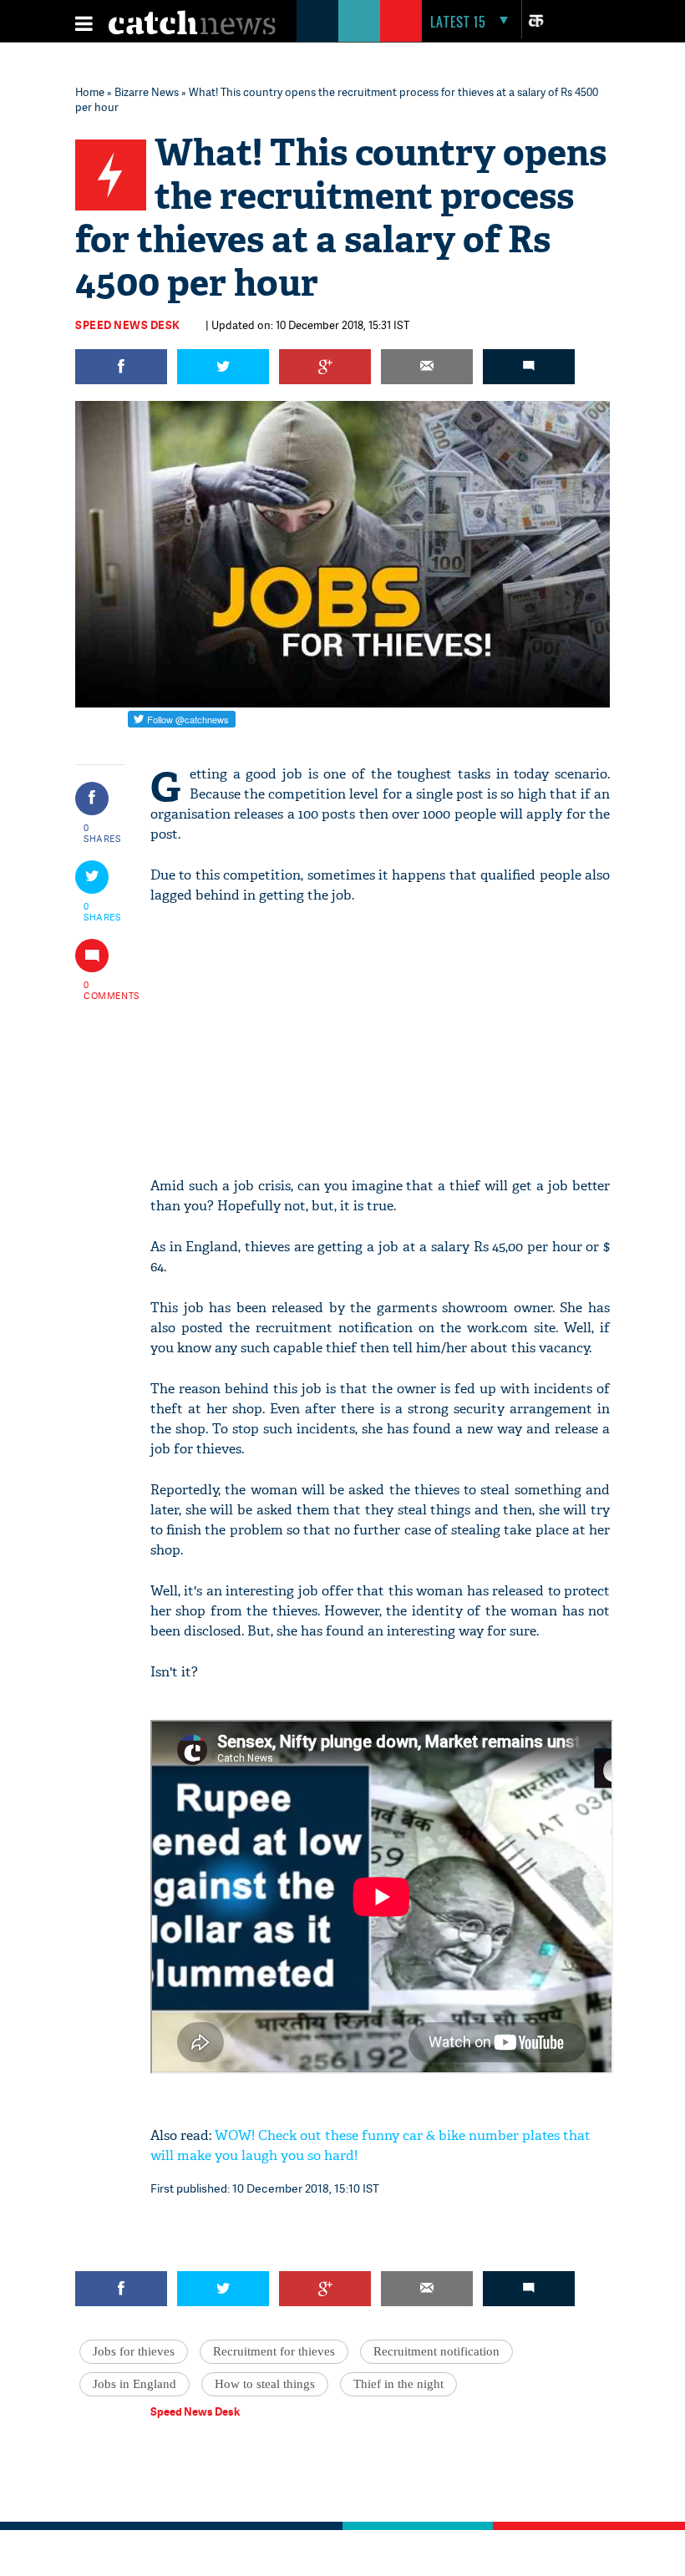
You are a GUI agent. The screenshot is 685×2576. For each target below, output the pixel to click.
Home (90, 92)
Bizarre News (147, 92)
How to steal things (265, 2384)
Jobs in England (134, 2384)
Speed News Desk (128, 325)
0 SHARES (102, 833)
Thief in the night (398, 2384)
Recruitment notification (436, 2351)
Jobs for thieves (134, 2351)
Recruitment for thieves (274, 2351)
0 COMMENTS (103, 990)
